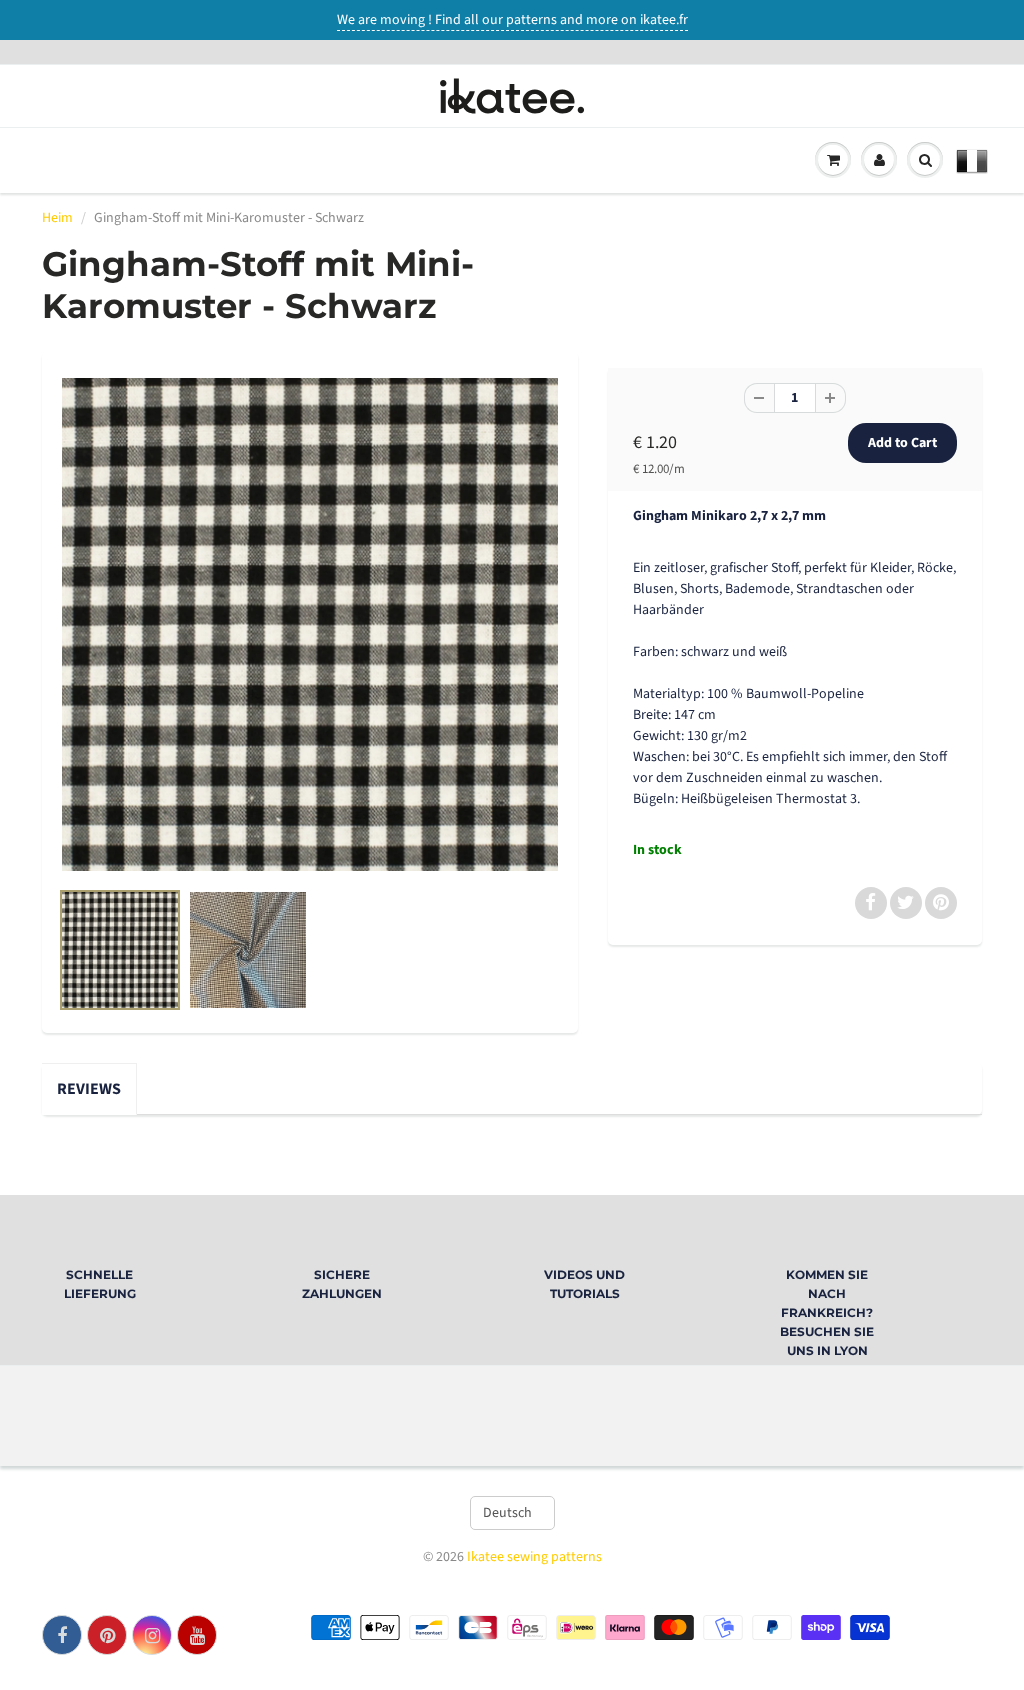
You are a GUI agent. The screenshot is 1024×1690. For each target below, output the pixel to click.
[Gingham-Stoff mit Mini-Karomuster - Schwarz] (310, 624)
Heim (57, 218)
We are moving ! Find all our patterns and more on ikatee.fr (512, 20)
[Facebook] (62, 1635)
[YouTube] (197, 1635)
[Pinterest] (107, 1635)
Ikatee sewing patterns (534, 1557)
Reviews (89, 1089)
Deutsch (507, 1513)
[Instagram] (152, 1635)
